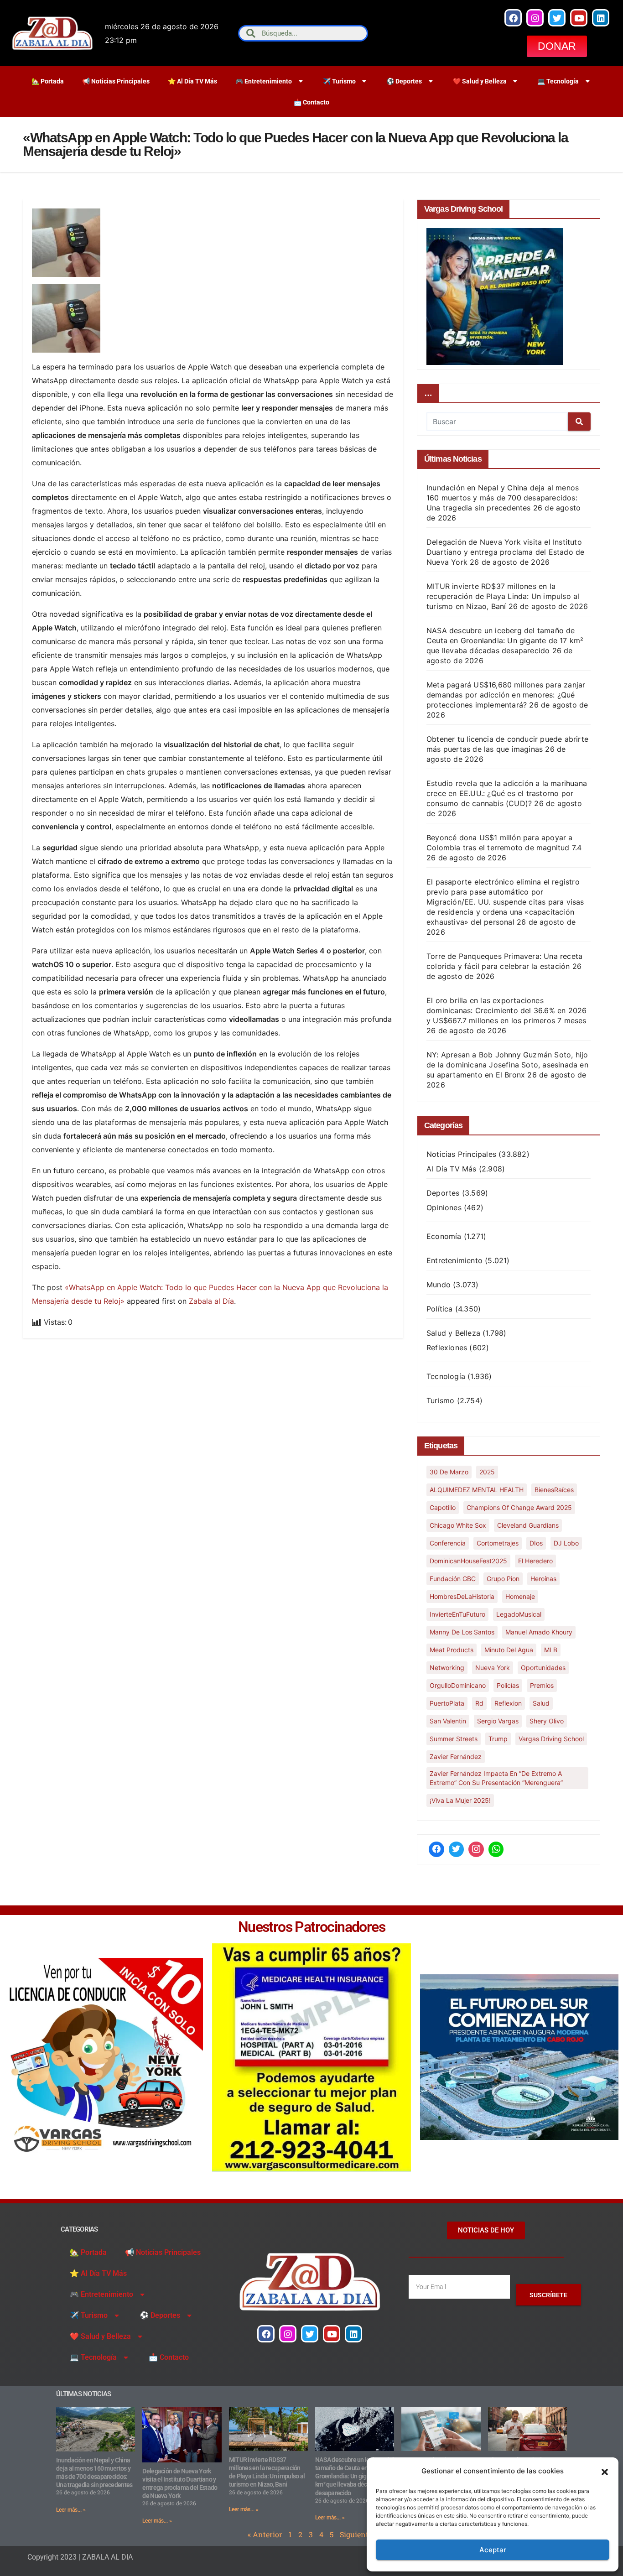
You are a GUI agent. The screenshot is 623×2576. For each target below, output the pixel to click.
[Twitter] (557, 18)
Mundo (439, 1285)
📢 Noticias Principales (116, 81)
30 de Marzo (449, 1472)
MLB (551, 1650)
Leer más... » (71, 2510)
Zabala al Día (211, 1301)
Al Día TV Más (452, 1169)
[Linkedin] (601, 18)
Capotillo (443, 1507)
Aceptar (493, 2550)
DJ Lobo (566, 1543)
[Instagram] (535, 18)
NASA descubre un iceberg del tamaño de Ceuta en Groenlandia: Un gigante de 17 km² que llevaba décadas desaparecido (505, 640)
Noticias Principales (461, 1154)
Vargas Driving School (551, 1739)
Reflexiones (447, 1348)
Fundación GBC (453, 1579)
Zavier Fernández (456, 1756)
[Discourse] (496, 1849)
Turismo (440, 1400)
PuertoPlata (447, 1703)
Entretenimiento (454, 1260)
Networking (447, 1668)
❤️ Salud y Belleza (480, 81)
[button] (605, 2471)
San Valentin (448, 1721)
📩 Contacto (311, 102)
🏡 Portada (48, 81)
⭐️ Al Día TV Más (192, 81)
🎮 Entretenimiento (264, 81)
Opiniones (444, 1207)
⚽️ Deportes (404, 81)
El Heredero (535, 1561)
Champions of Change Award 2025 (519, 1507)
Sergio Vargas (498, 1721)
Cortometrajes (498, 1543)
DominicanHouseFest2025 (468, 1561)
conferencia (448, 1543)
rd (479, 1703)
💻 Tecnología (558, 81)
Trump (498, 1739)
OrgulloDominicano (458, 1685)
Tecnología (446, 1376)
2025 (487, 1472)
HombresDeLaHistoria (462, 1596)
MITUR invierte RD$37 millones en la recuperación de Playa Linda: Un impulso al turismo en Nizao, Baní (503, 596)
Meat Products (452, 1650)
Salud (541, 1703)
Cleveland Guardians (528, 1525)
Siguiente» (358, 2534)
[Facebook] (513, 18)
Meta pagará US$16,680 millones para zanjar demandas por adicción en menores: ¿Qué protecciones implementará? (506, 695)
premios (542, 1685)
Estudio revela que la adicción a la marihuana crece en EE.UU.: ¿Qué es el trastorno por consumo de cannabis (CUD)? (507, 793)
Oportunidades (543, 1668)
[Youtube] (579, 18)
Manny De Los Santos (462, 1632)
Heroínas (543, 1579)
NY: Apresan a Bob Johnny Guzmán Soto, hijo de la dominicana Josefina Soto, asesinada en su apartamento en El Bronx (507, 1065)
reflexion (508, 1703)
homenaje (520, 1596)
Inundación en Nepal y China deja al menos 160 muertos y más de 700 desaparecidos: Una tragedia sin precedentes (503, 498)
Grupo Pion (503, 1579)
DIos (536, 1543)
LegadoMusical (519, 1614)
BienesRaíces (554, 1490)
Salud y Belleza (453, 1333)
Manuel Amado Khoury (539, 1632)
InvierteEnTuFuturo (457, 1614)
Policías (508, 1685)
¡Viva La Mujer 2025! (460, 1800)
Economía (444, 1236)
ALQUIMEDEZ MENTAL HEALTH (477, 1490)
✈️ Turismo (339, 81)
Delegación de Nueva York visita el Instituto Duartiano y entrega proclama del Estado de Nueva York (505, 552)
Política (440, 1309)
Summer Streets (454, 1739)
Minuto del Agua (509, 1650)
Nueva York (493, 1668)
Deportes (443, 1193)
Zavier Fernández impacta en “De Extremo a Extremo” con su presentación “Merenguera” (496, 1778)
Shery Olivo (547, 1721)
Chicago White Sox (458, 1525)
